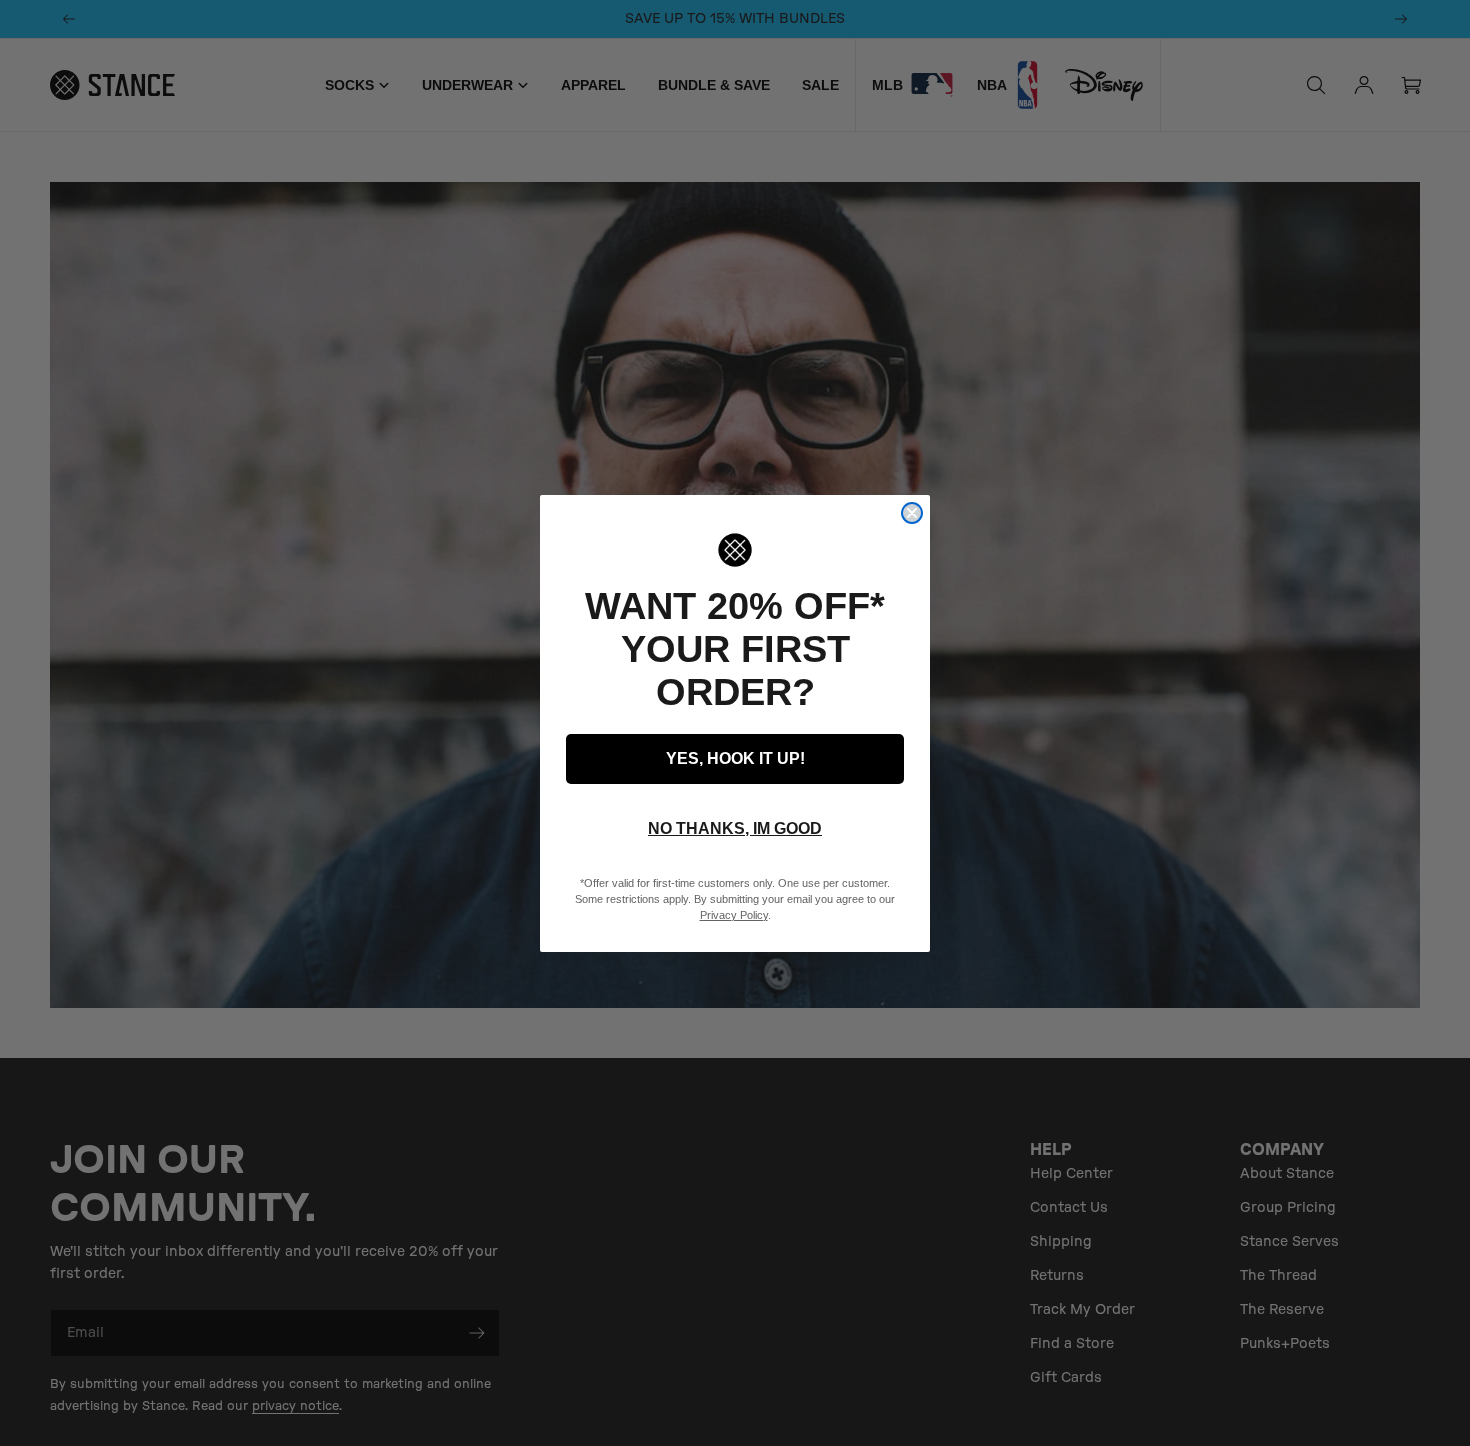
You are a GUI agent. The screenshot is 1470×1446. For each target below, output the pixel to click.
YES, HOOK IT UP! (735, 758)
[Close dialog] (912, 513)
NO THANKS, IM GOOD (735, 828)
